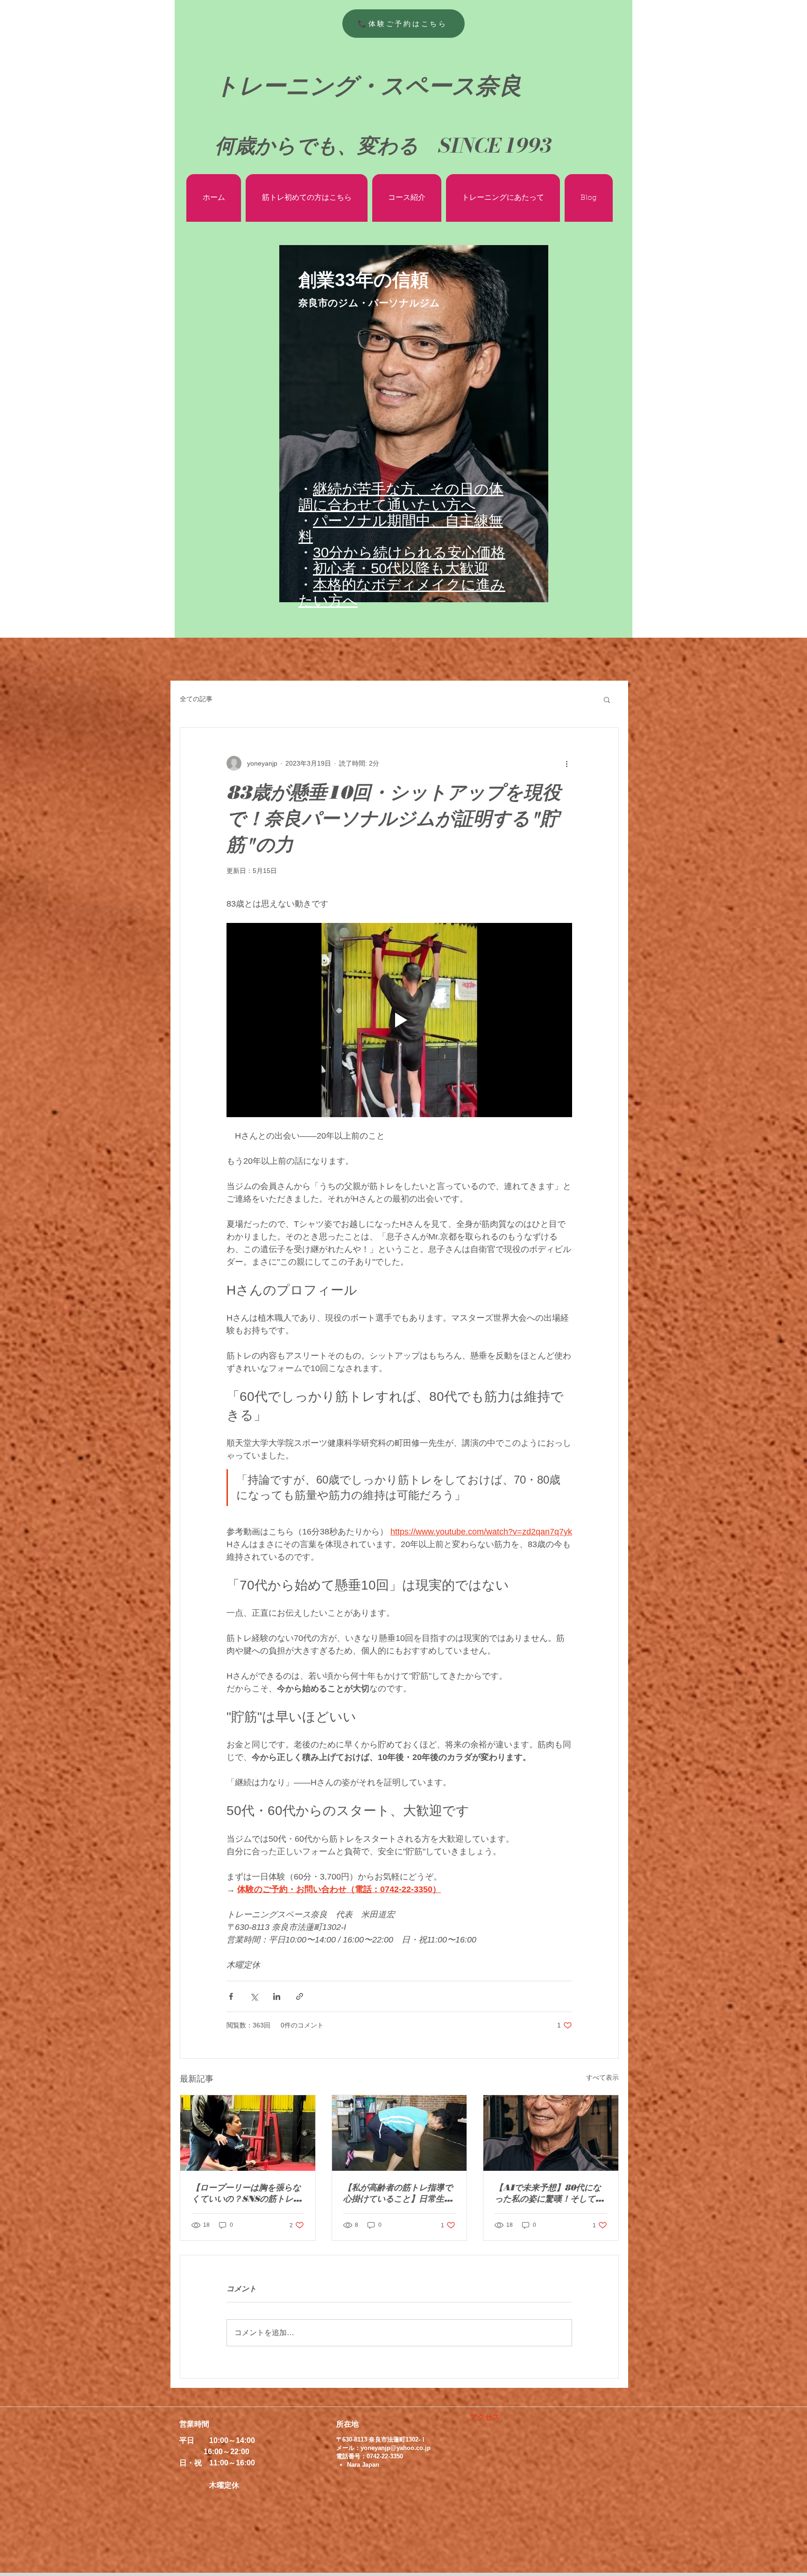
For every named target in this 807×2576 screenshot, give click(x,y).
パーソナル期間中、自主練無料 (401, 529)
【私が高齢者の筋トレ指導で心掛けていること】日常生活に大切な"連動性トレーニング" (398, 2193)
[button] (607, 699)
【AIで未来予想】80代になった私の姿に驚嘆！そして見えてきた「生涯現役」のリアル (549, 2193)
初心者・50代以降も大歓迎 (401, 568)
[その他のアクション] (566, 763)
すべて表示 (602, 2077)
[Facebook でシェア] (231, 1996)
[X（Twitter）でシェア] (254, 1996)
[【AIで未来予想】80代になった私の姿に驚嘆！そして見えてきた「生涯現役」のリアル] (551, 2133)
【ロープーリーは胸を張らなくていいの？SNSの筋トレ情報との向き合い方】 (247, 2193)
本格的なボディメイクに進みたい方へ (402, 593)
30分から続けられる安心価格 (409, 553)
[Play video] (399, 1020)
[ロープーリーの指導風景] (248, 2133)
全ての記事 (196, 699)
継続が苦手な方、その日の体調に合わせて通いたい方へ (401, 497)
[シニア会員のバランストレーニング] (400, 2133)
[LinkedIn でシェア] (277, 1996)
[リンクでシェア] (300, 1996)
